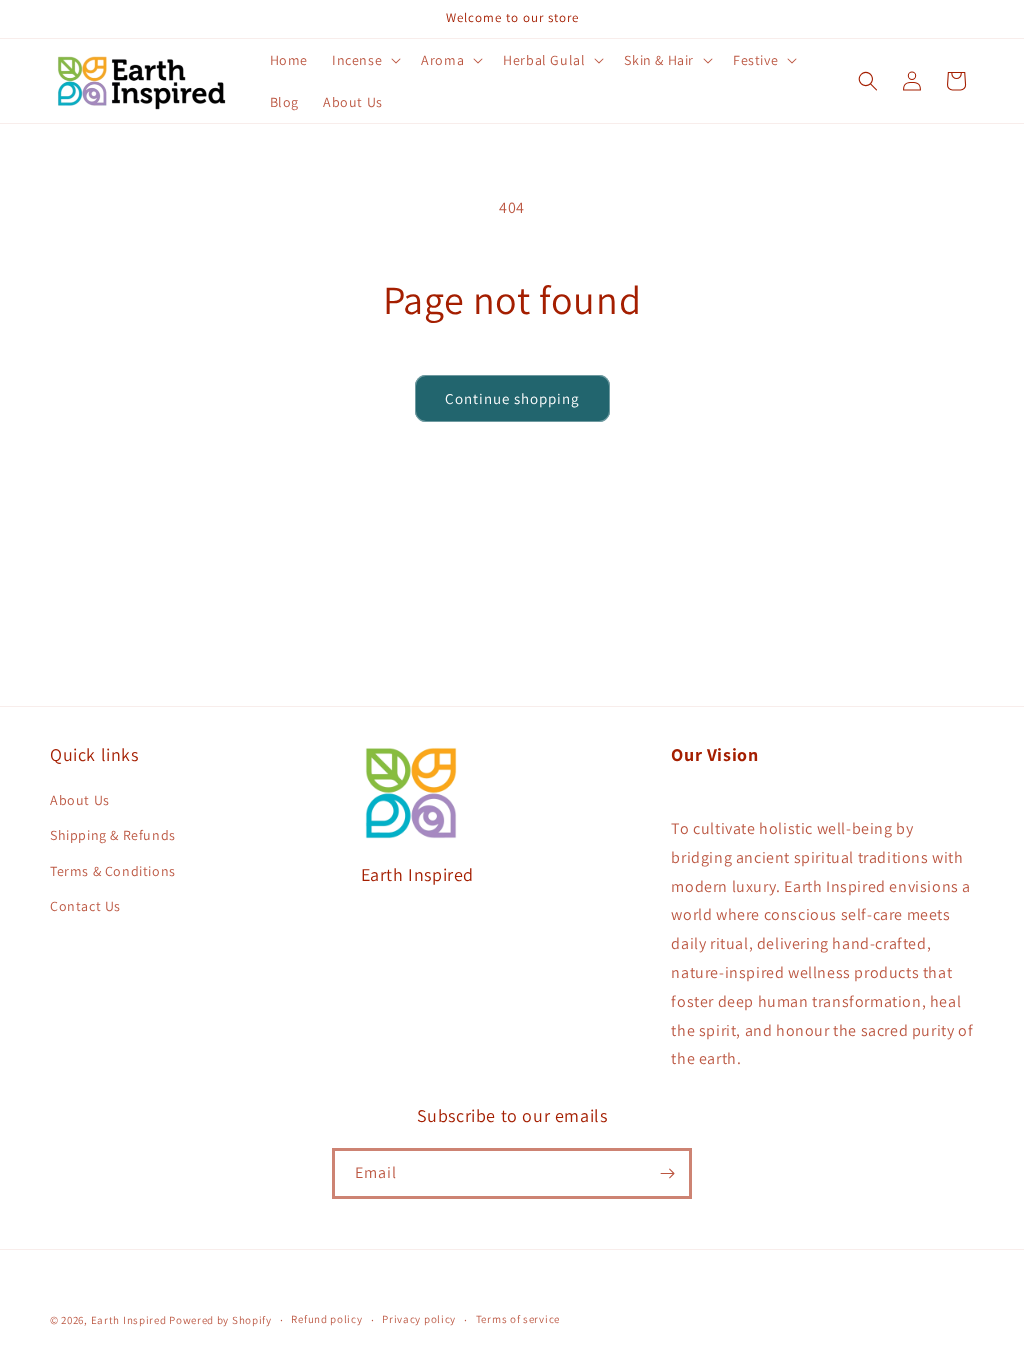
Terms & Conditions (113, 871)
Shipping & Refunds (113, 835)
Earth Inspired (129, 1320)
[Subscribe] (667, 1173)
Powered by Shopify (220, 1320)
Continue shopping (512, 398)
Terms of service (518, 1319)
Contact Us (85, 906)
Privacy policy (419, 1319)
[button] (364, 60)
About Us (80, 800)
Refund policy (326, 1319)
